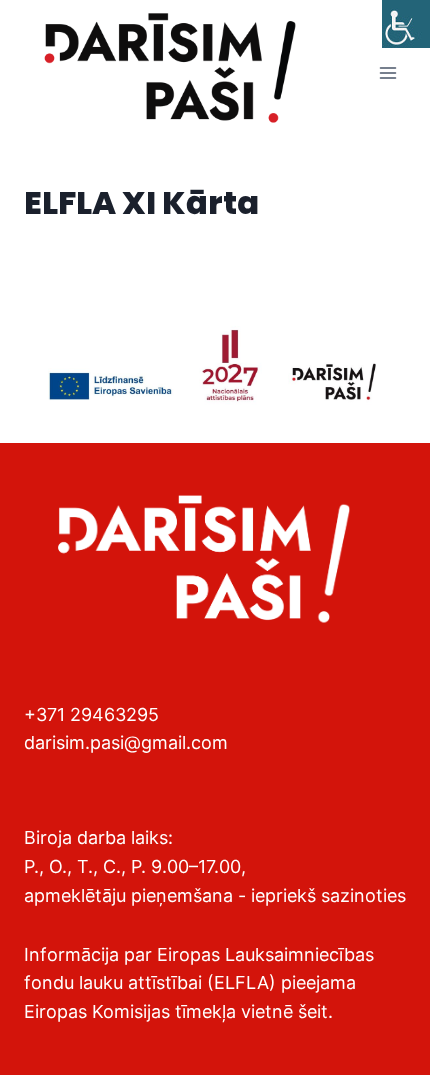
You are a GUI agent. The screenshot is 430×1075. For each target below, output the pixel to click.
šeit (313, 1011)
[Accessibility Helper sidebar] (406, 24)
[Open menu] (387, 73)
